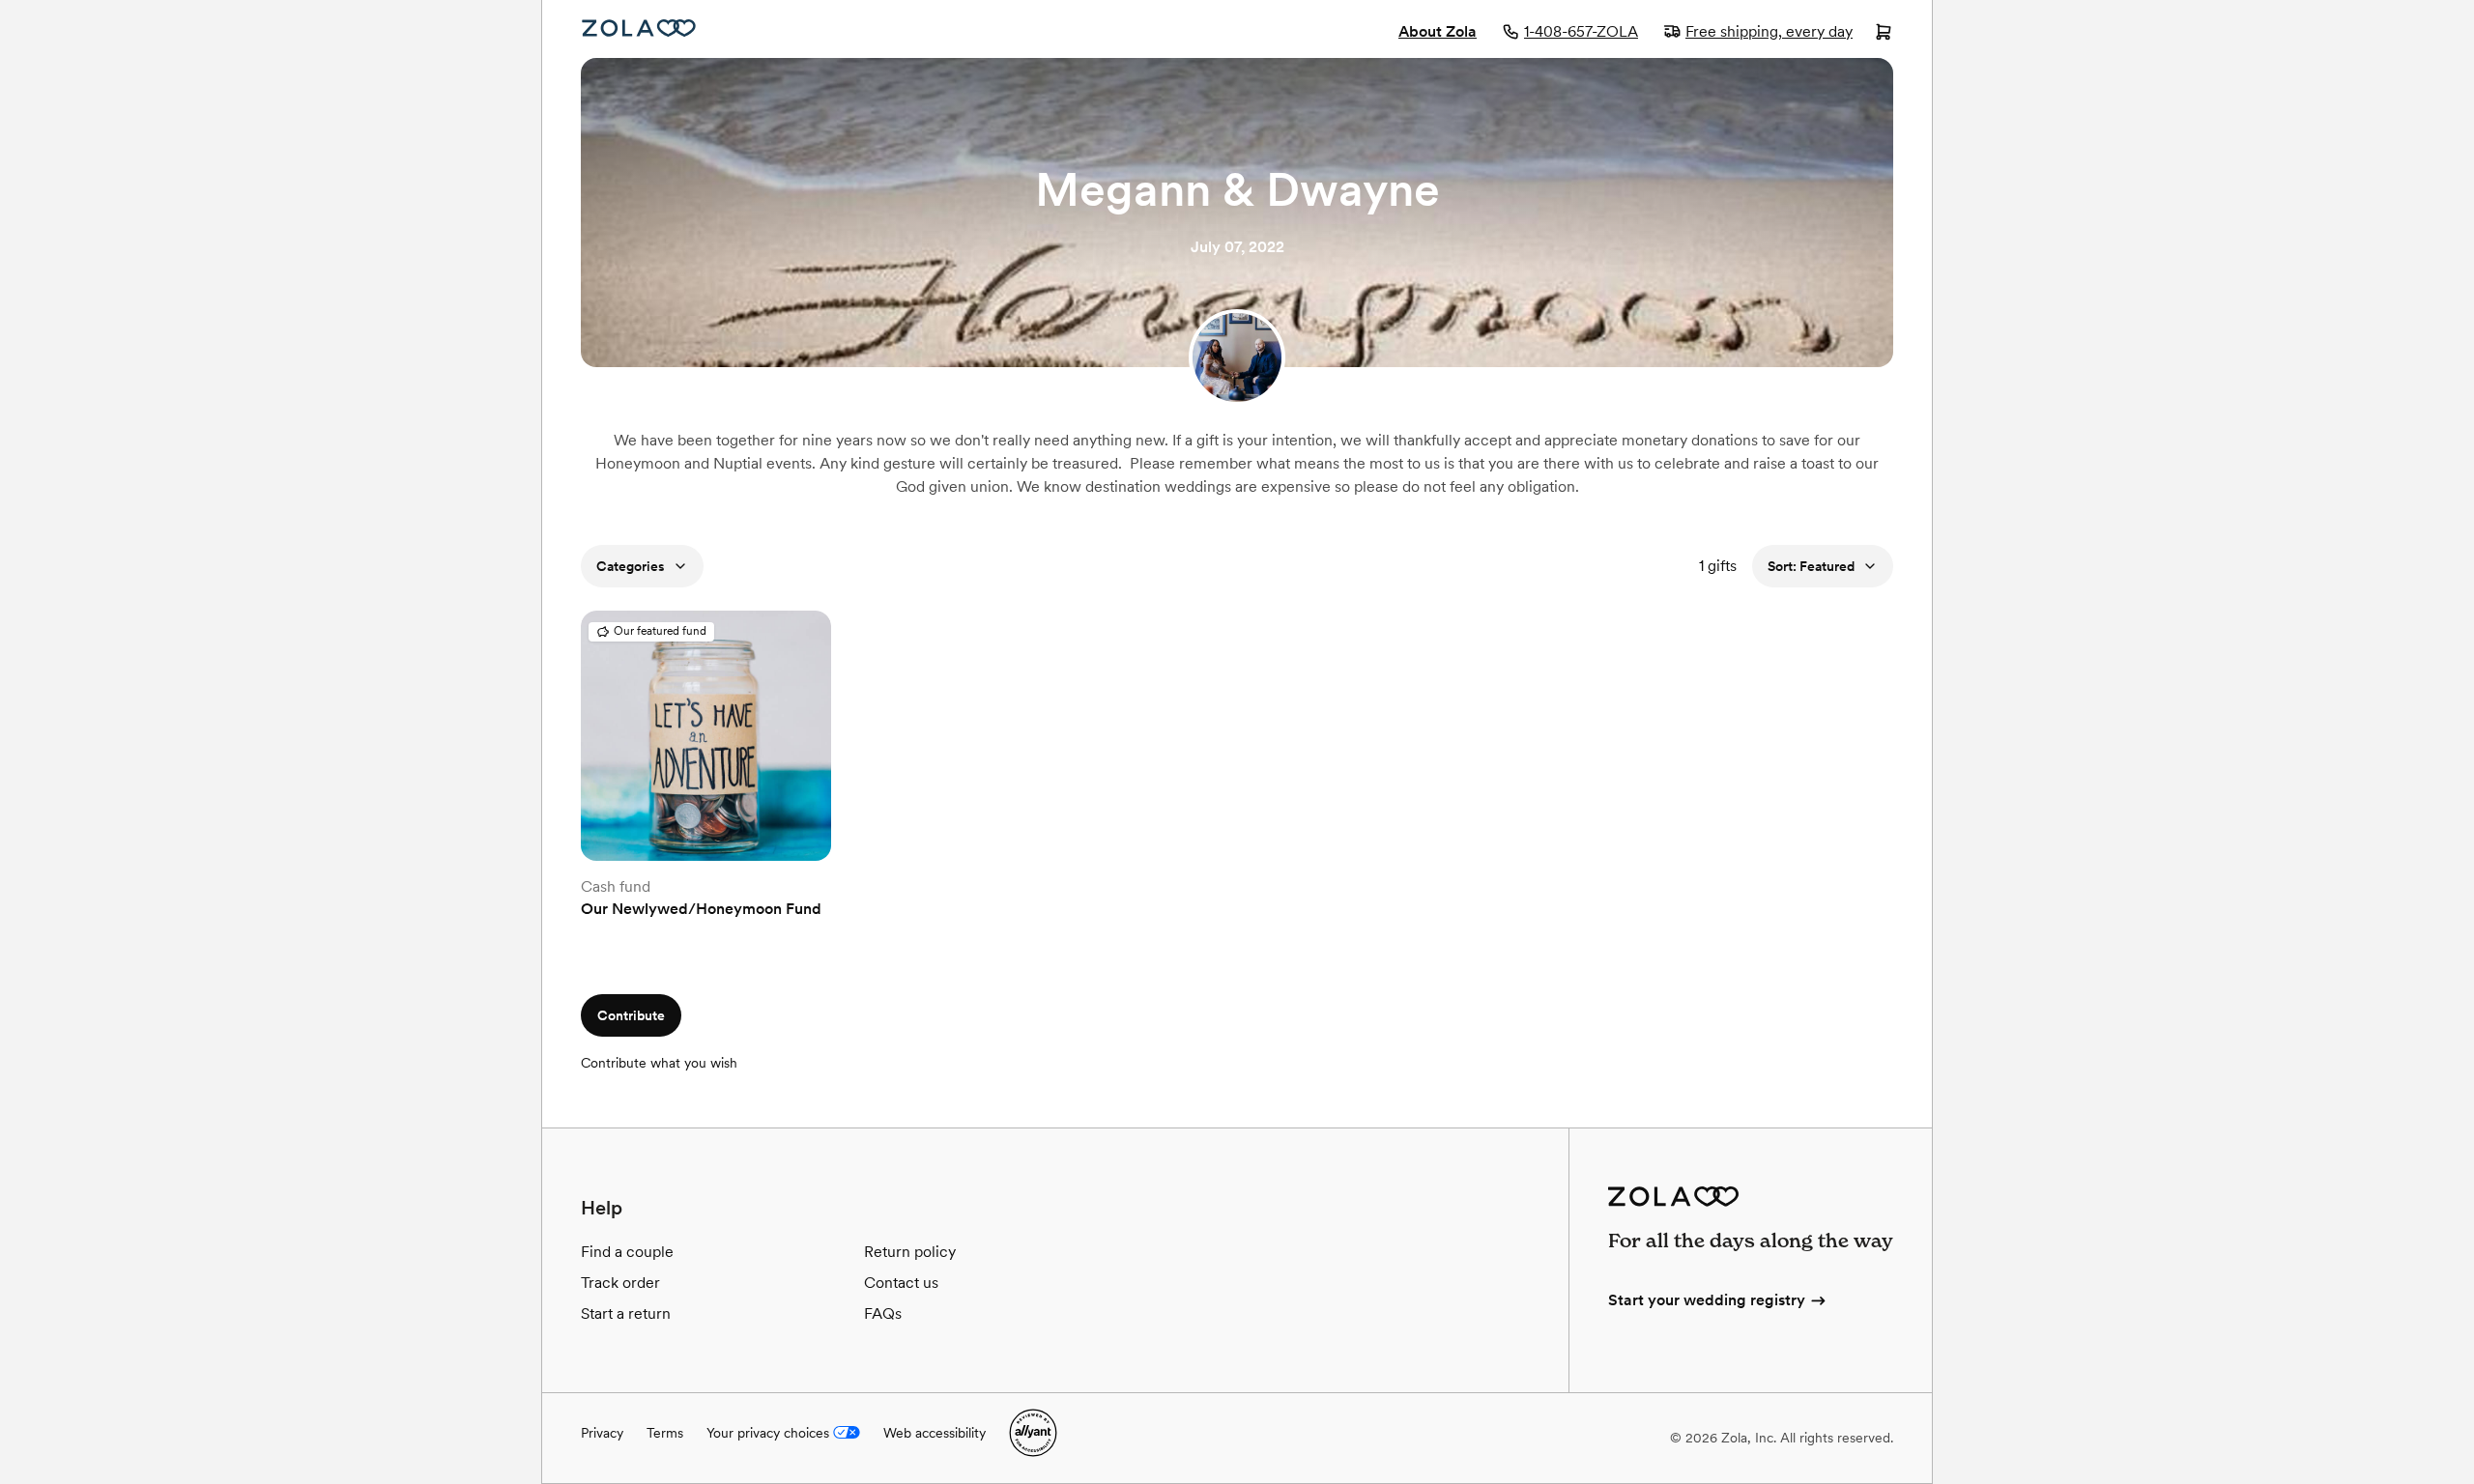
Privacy (602, 1433)
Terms (665, 1433)
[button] (706, 850)
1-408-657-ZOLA (1581, 31)
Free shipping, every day (1769, 31)
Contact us (901, 1283)
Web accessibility (935, 1433)
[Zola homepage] (639, 28)
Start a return (626, 1313)
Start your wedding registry (1707, 1300)
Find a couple (627, 1252)
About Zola (1438, 31)
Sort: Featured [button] (1811, 566)
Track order (620, 1283)
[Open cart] (1884, 34)
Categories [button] (631, 566)
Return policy (910, 1252)
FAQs (883, 1313)
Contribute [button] (631, 1015)
